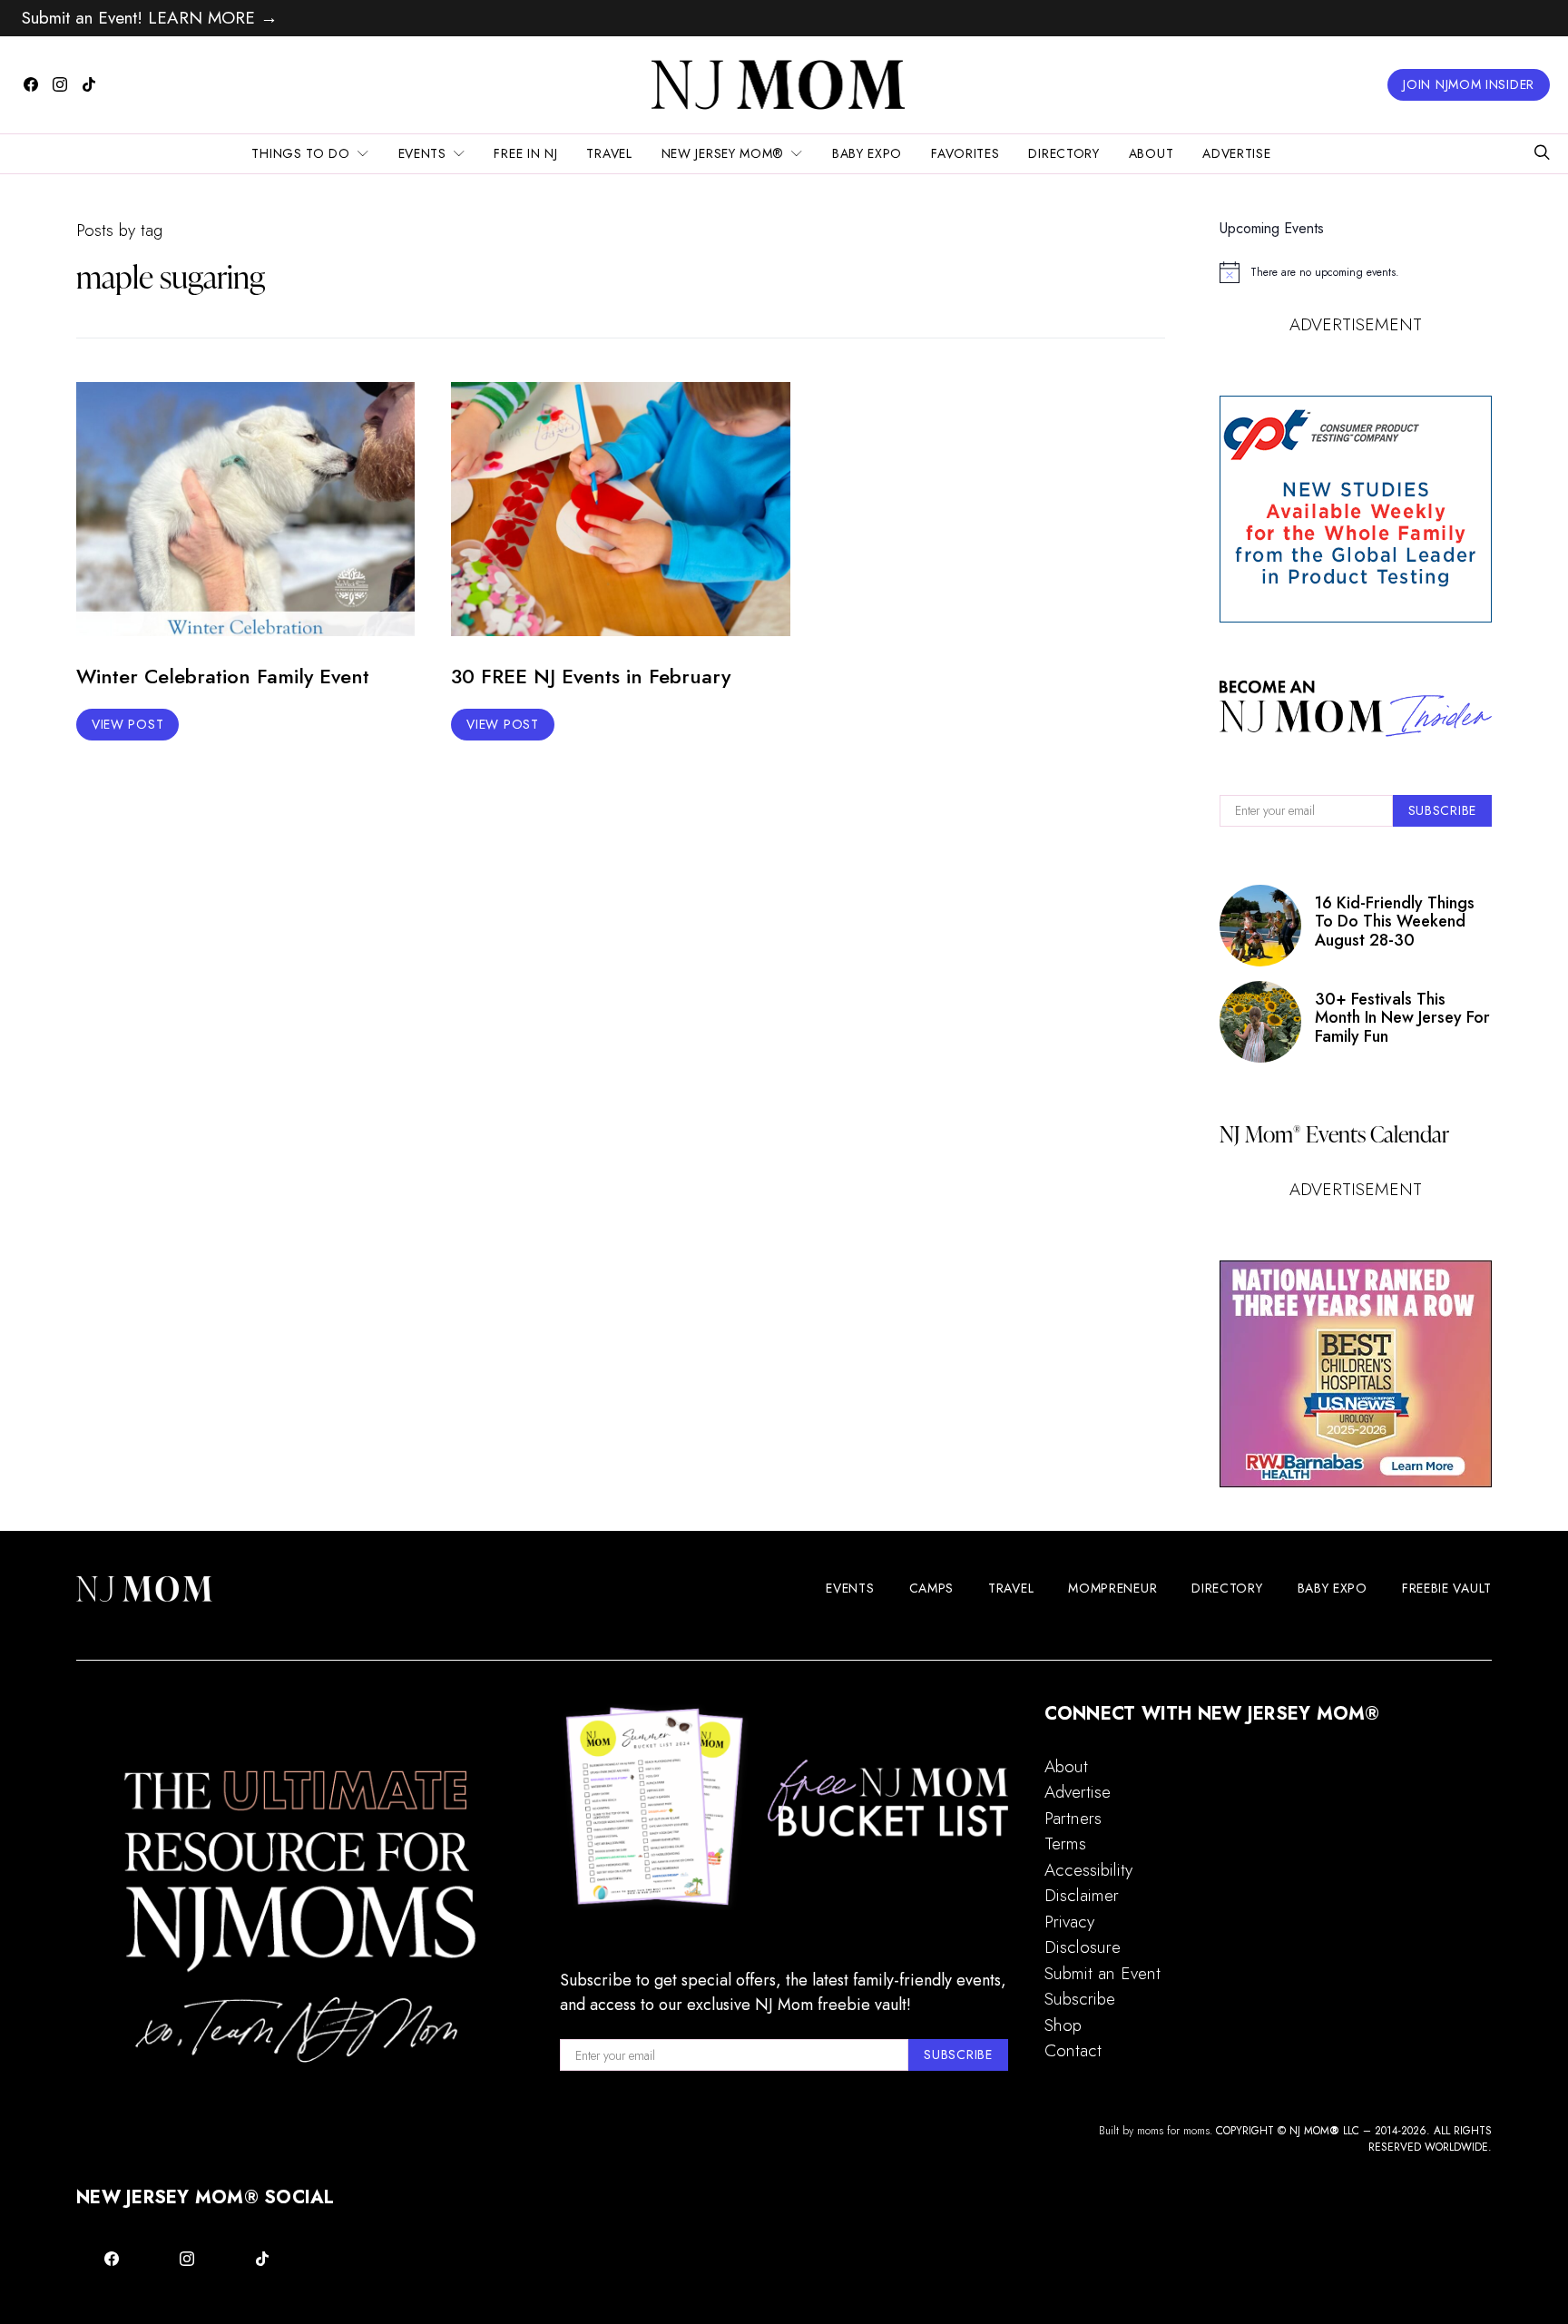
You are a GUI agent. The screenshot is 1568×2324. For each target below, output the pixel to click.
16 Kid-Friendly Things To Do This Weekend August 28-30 (1395, 922)
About (1151, 153)
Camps (932, 1588)
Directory (1063, 153)
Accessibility (1088, 1870)
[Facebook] (31, 84)
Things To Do (300, 153)
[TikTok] (89, 84)
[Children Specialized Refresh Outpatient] (1356, 1374)
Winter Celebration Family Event (223, 676)
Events (422, 153)
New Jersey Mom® (723, 153)
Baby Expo (867, 153)
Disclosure (1083, 1947)
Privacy (1069, 1922)
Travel (609, 153)
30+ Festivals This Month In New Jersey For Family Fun (1402, 1018)
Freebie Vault (1447, 1588)
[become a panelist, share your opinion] (1356, 509)
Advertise (1236, 153)
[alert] (1356, 272)
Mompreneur (1112, 1588)
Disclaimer (1082, 1895)
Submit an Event (1102, 1973)
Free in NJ (525, 153)
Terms (1065, 1844)
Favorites (965, 153)
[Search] (1542, 154)
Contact (1073, 2050)
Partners (1073, 1818)
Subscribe (1080, 1999)
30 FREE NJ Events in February (591, 676)
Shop (1063, 2025)
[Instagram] (60, 84)
